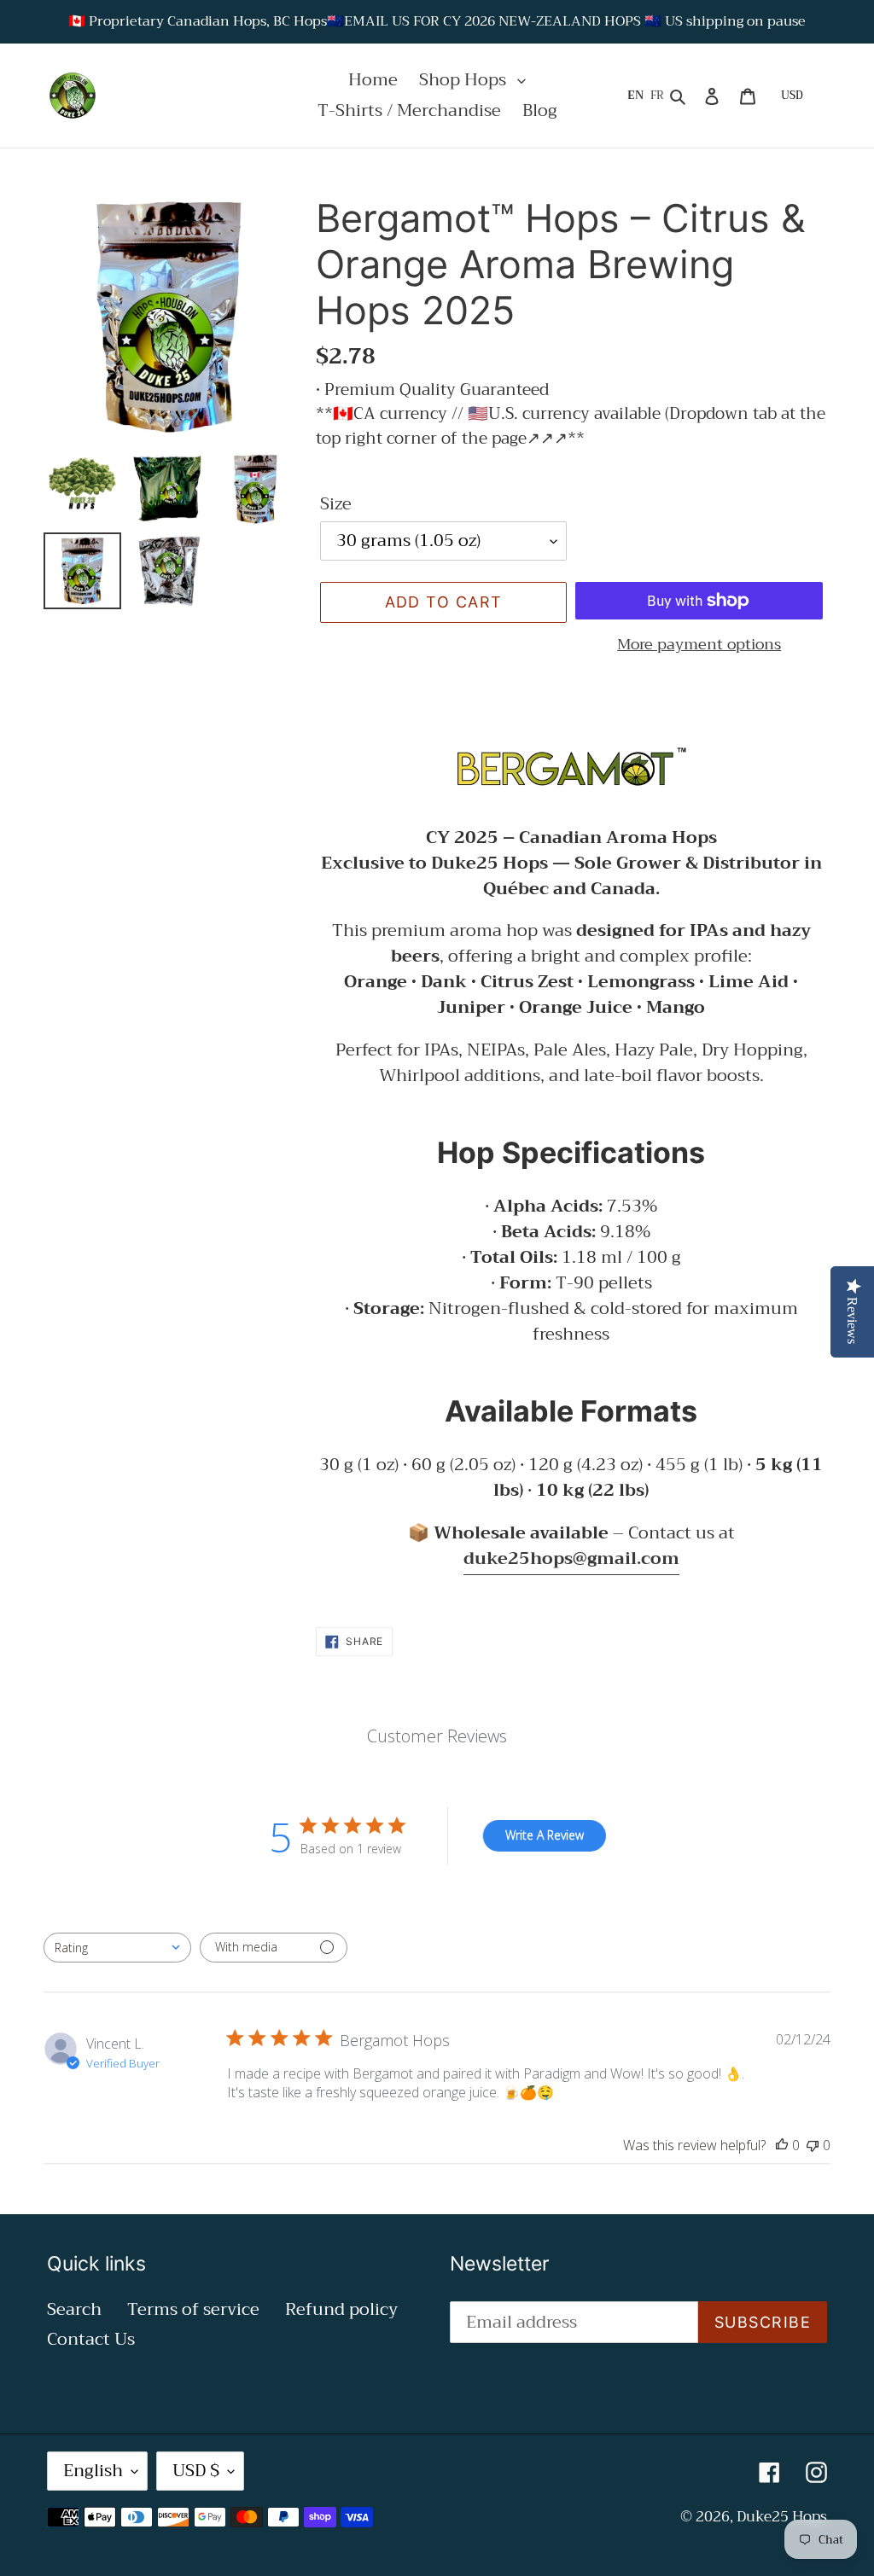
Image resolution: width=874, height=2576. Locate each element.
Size (336, 504)
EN (635, 96)
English (93, 2471)
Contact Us (91, 2339)
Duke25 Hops (782, 2517)
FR (657, 96)
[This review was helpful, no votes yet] (782, 2145)
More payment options (699, 645)
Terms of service (193, 2309)
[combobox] (117, 1948)
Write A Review (545, 1835)
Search (74, 2309)
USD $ (196, 2471)
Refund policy (341, 2309)
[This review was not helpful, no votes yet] (813, 2145)
